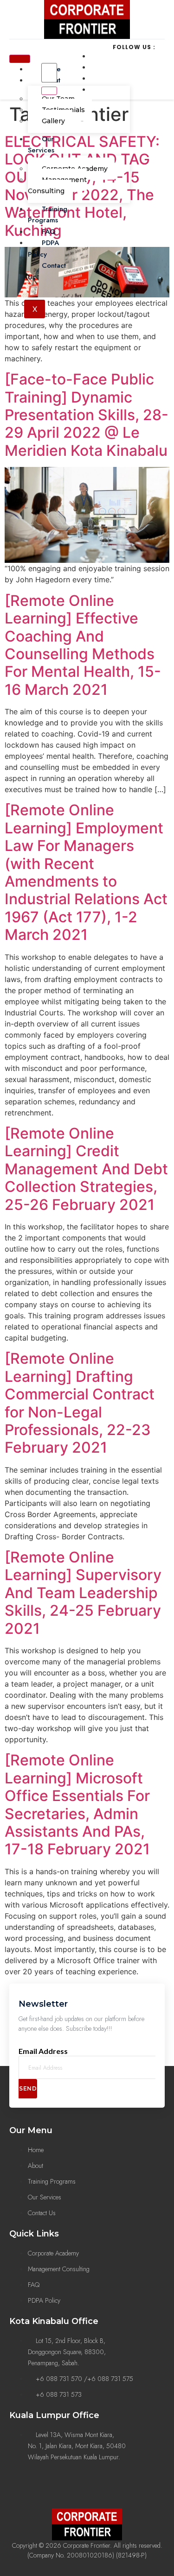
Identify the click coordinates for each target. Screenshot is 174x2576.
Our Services (41, 145)
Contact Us (47, 271)
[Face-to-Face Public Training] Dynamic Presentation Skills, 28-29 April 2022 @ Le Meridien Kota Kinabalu (87, 415)
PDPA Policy (43, 249)
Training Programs (48, 215)
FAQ (49, 232)
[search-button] (49, 91)
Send (28, 2088)
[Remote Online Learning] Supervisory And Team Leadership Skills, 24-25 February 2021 (83, 1593)
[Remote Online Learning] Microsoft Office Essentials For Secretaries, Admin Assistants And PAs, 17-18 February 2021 (77, 1804)
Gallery (53, 121)
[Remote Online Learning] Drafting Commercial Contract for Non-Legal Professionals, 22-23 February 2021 (80, 1403)
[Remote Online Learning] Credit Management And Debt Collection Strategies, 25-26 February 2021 (86, 1169)
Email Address (43, 2051)
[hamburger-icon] (20, 59)
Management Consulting (57, 185)
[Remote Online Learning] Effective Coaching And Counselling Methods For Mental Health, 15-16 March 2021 (83, 645)
